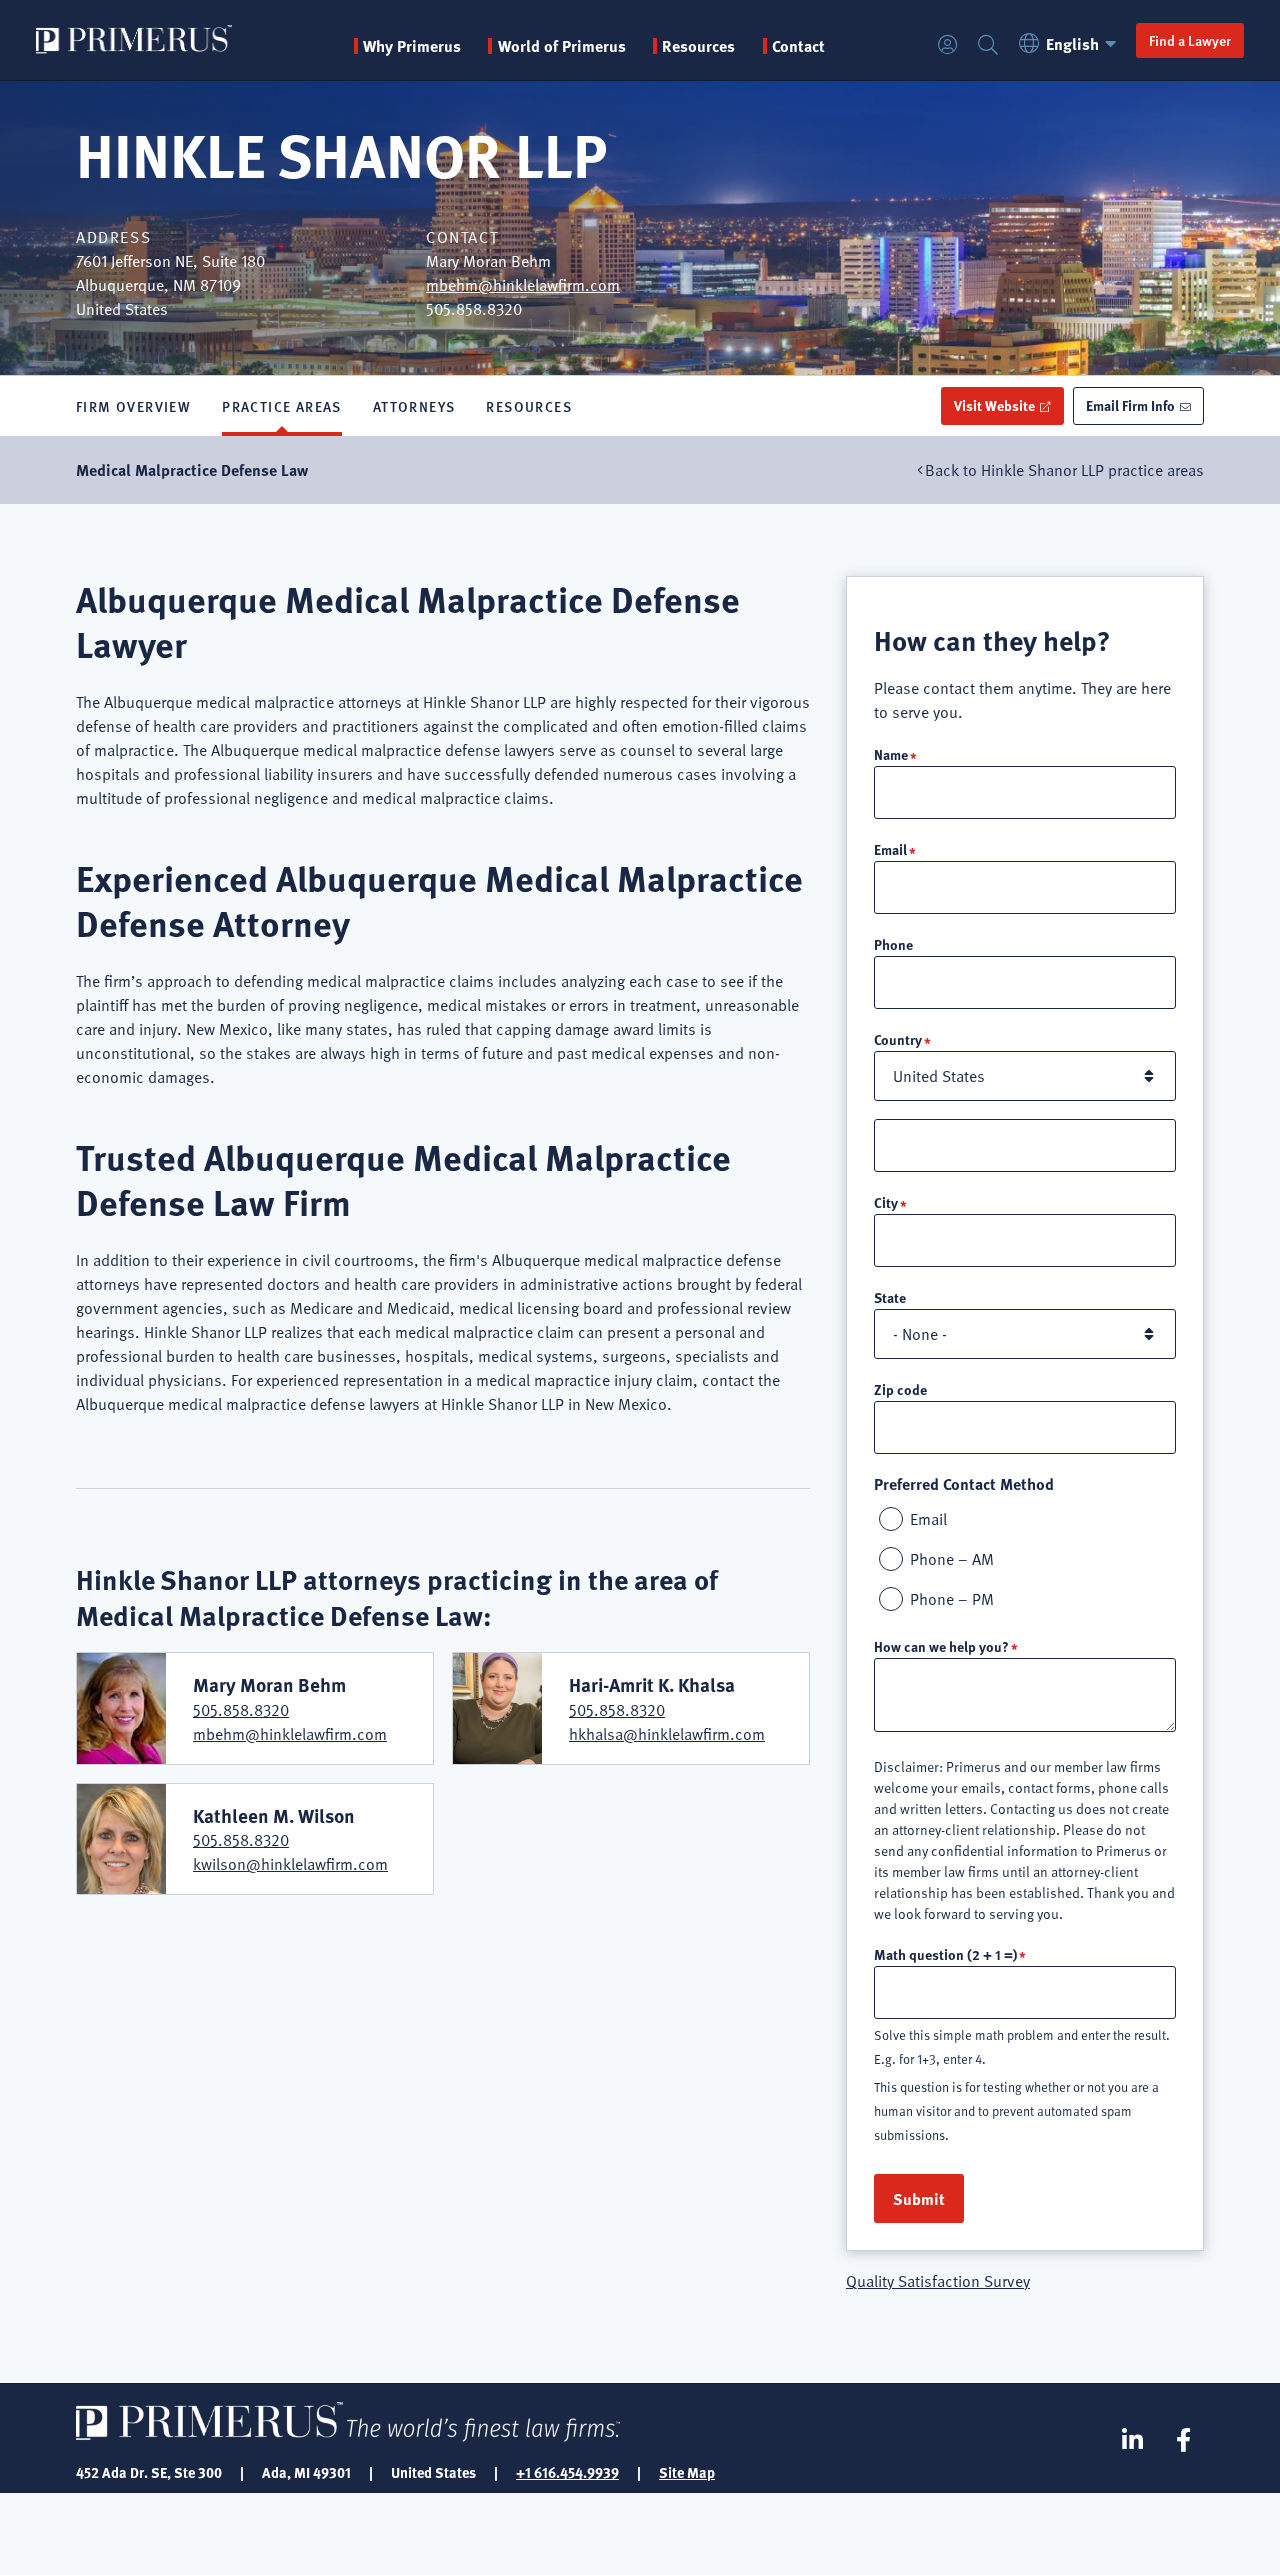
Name (891, 754)
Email (890, 849)
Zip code (900, 1389)
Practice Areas (282, 406)
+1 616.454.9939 (567, 2472)
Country (898, 1039)
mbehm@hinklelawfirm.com (523, 285)
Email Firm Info (1130, 405)
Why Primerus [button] (412, 46)
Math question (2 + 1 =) (945, 1954)
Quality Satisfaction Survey (938, 2281)
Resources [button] (698, 46)
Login (948, 45)
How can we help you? (941, 1646)
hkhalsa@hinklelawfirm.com (667, 1734)
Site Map (687, 2472)
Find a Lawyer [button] (1190, 40)
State (890, 1297)
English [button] (1072, 43)
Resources (529, 406)
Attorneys (414, 406)
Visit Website (994, 405)
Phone (893, 944)
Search (988, 45)
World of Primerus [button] (561, 46)
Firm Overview (133, 406)
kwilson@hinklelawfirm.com (290, 1864)
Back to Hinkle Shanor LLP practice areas (1064, 470)
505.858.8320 (241, 1710)
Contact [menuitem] (798, 46)
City (886, 1202)
